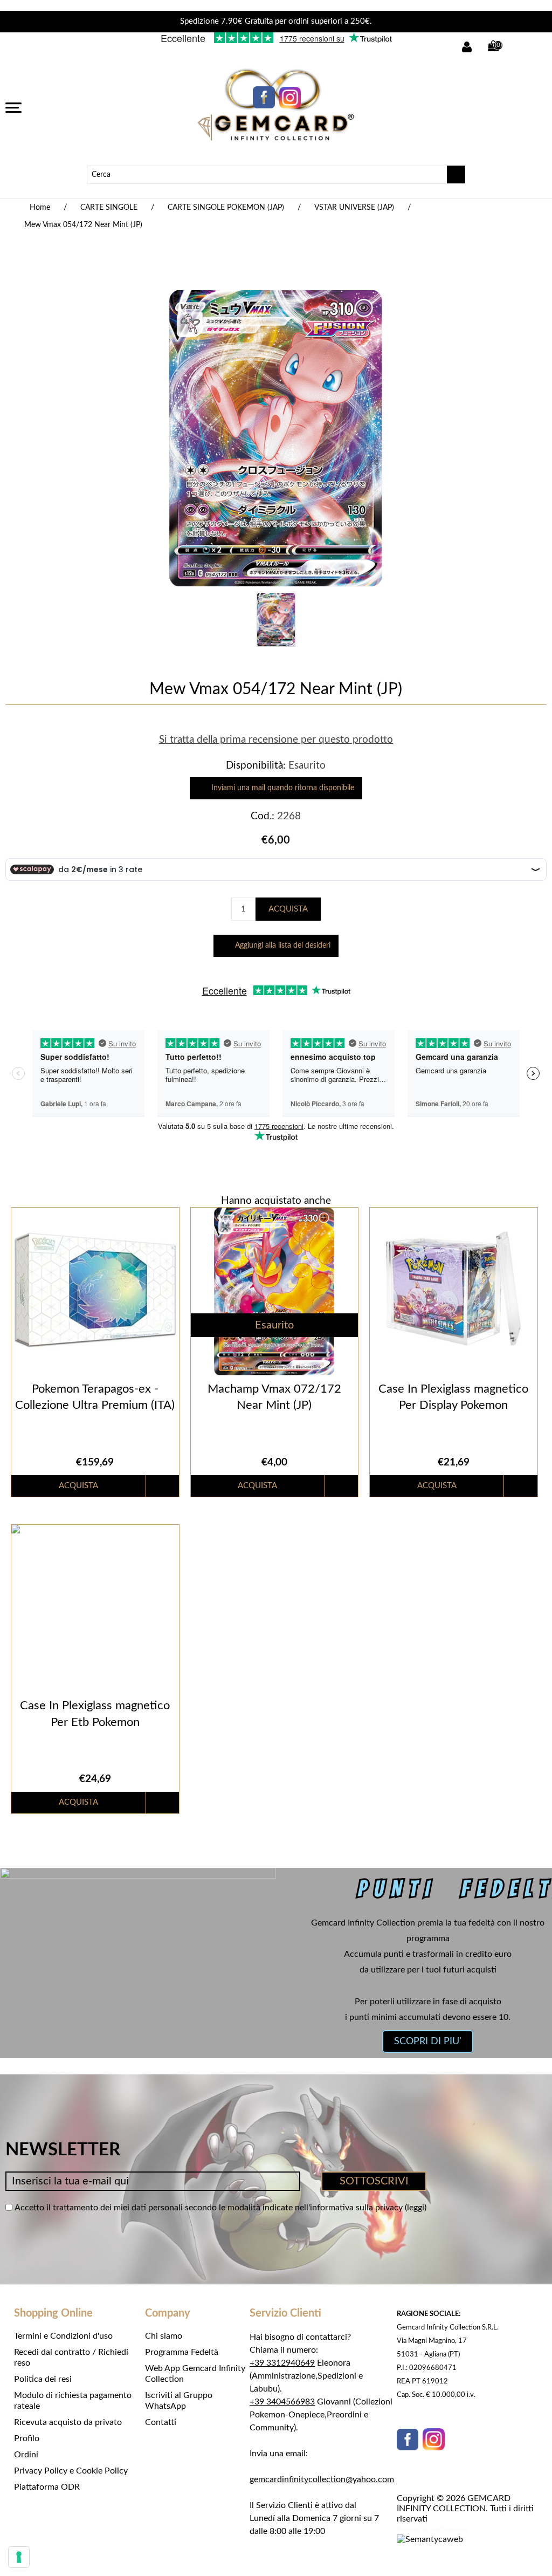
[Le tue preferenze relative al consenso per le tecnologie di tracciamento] (19, 2557)
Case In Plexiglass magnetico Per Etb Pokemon (95, 1714)
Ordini (26, 2455)
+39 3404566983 (282, 2402)
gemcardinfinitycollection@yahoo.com (322, 2479)
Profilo (27, 2438)
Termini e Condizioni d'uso (63, 2336)
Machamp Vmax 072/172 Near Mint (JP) (274, 1397)
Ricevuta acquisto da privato (68, 2422)
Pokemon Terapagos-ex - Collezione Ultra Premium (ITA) (95, 1397)
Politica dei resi (43, 2379)
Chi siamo (164, 2336)
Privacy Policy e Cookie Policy (71, 2471)
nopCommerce (449, 2530)
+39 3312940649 (282, 2363)
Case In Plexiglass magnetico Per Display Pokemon (453, 1397)
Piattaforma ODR (47, 2487)
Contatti (161, 2422)
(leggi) (416, 2208)
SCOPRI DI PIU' (428, 2041)
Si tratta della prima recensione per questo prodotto (276, 740)
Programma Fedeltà (182, 2352)
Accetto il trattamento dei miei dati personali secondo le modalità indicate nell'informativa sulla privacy (209, 2208)
